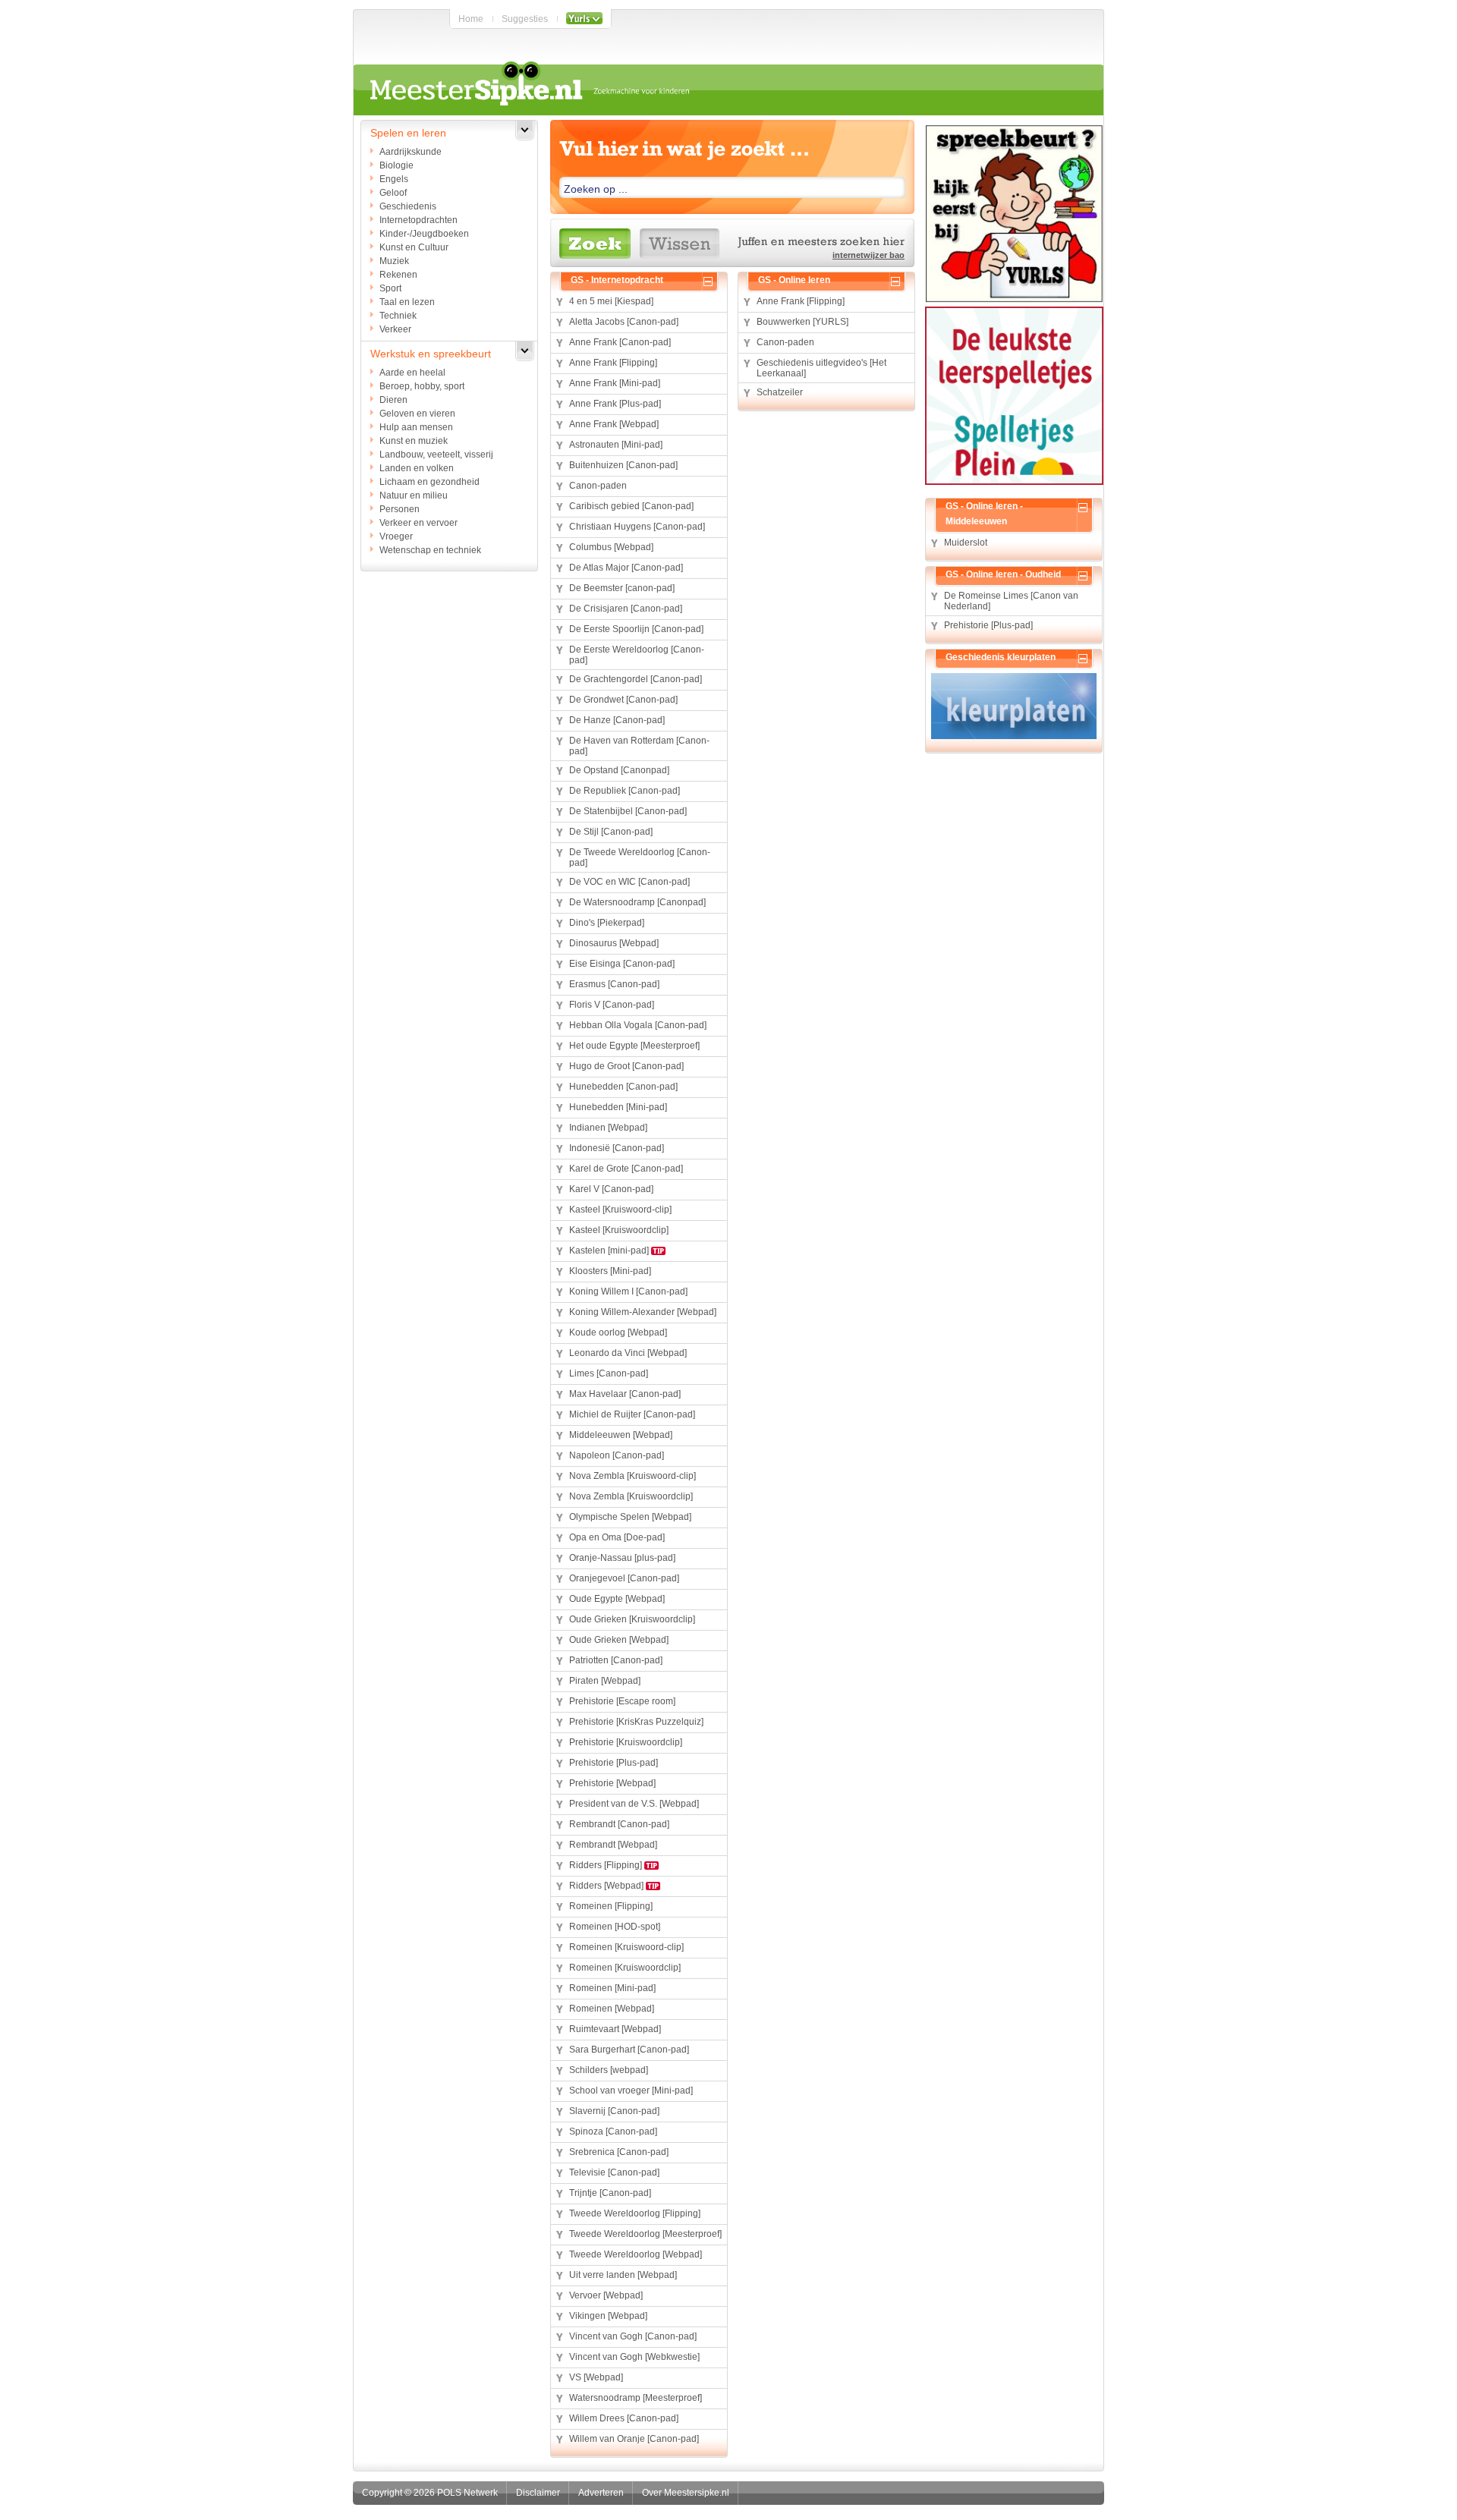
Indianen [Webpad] (608, 1128)
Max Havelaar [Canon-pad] (625, 1394)
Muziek (394, 261)
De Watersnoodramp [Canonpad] (637, 902)
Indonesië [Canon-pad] (617, 1148)
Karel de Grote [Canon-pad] (626, 1169)
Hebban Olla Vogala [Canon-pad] (638, 1025)
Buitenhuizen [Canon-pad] (623, 465)
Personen (400, 509)
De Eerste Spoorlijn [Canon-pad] (636, 629)
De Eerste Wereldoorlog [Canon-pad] (637, 655)
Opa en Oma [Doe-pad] (617, 1537)
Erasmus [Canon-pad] (614, 984)
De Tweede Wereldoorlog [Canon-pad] (640, 857)
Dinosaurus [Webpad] (614, 943)
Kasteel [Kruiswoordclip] (619, 1230)
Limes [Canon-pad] (609, 1373)
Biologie (397, 165)
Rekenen (398, 275)
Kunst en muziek (414, 441)
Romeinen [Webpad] (612, 2009)
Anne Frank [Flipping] (613, 363)
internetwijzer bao (869, 255)
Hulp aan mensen (416, 427)
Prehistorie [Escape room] (622, 1701)
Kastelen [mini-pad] (610, 1251)
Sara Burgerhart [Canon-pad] (629, 2050)
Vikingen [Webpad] (608, 2316)
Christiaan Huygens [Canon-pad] (637, 527)
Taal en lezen (407, 302)
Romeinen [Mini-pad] (612, 1988)
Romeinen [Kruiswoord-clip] (626, 1947)
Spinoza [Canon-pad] (613, 2131)
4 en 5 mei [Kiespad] (611, 301)
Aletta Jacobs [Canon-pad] (624, 322)
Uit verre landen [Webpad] (623, 2275)
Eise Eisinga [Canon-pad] (622, 964)
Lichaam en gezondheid (430, 482)
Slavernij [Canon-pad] (614, 2111)
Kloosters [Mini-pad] (610, 1271)
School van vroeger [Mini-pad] (631, 2091)
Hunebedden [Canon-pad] (623, 1087)
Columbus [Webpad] (611, 547)
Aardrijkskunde (411, 152)
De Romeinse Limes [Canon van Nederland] (1011, 601)
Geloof (393, 193)
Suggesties (525, 19)
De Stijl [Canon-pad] (611, 832)
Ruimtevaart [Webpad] (615, 2029)
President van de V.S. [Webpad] (634, 1804)
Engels (394, 179)
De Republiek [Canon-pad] (625, 791)
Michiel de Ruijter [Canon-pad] (632, 1414)
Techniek (398, 316)
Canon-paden (598, 486)
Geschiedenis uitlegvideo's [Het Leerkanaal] (821, 368)
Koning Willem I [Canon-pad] (628, 1291)
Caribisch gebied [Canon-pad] (631, 506)
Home (471, 19)
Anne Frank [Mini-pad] (615, 383)
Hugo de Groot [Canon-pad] (626, 1066)
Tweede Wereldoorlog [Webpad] (636, 2254)
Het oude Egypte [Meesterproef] (634, 1046)
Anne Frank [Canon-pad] (620, 342)
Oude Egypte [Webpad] (617, 1599)
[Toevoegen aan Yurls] (584, 19)
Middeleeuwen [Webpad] (621, 1435)
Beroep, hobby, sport (422, 386)
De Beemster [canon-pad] (622, 588)
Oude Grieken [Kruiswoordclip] (632, 1619)
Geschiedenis (408, 206)
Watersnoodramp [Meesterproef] (636, 2398)
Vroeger (396, 536)
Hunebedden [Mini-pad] (618, 1107)
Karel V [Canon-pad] (611, 1189)
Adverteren (601, 2493)
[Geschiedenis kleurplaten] (1014, 707)
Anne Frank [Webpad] (614, 424)
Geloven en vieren (417, 414)
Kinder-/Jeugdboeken (424, 234)
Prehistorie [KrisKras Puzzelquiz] (636, 1722)
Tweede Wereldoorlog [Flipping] (635, 2213)
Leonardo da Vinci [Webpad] (628, 1353)
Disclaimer (538, 2493)
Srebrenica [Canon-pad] (619, 2152)
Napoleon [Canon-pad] (617, 1455)
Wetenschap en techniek (430, 550)
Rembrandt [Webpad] (613, 1845)
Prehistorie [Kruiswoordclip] (626, 1742)
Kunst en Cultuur (414, 247)
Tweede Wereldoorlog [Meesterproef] (645, 2234)
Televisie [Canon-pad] (614, 2172)
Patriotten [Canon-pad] (616, 1660)
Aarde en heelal (412, 373)
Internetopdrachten (419, 220)
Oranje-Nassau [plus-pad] (622, 1558)
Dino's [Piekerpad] (607, 923)
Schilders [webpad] (609, 2070)
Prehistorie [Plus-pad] (614, 1763)
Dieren (393, 400)
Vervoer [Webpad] (606, 2295)
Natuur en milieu (414, 496)
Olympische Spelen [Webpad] (630, 1517)
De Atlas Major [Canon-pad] (626, 568)
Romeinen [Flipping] (611, 1906)
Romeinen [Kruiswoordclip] (625, 1968)
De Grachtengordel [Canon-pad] (636, 679)
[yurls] (1014, 216)
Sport (390, 288)
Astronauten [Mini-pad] (616, 445)
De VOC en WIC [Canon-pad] (629, 882)
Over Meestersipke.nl (686, 2493)
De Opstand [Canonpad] (619, 770)
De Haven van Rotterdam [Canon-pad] (639, 746)
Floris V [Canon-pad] (612, 1005)
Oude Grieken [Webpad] (619, 1640)
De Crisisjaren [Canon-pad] (626, 609)
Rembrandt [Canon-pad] (619, 1824)
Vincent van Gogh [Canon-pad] (633, 2336)
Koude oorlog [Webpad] (618, 1332)
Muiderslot (966, 543)
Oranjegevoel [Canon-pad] (624, 1578)
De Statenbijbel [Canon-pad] (628, 811)
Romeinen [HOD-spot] (615, 1927)
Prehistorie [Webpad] (612, 1783)
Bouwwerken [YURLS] (802, 322)
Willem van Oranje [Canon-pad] (634, 2439)
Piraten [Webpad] (605, 1681)
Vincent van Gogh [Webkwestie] (634, 2357)
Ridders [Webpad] (607, 1886)
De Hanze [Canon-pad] (617, 720)
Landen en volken (417, 468)
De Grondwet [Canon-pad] (623, 700)
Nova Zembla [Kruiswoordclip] (631, 1496)
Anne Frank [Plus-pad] (615, 404)
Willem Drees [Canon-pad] (624, 2418)
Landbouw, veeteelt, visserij (436, 455)
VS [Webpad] (596, 2377)
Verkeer (395, 329)
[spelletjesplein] (1014, 398)
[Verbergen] (711, 280)
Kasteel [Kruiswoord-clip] (620, 1210)
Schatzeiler (780, 392)
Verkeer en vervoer (419, 523)
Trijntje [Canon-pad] (610, 2193)
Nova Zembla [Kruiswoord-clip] (633, 1476)
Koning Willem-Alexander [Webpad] (643, 1312)
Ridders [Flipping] (607, 1865)
